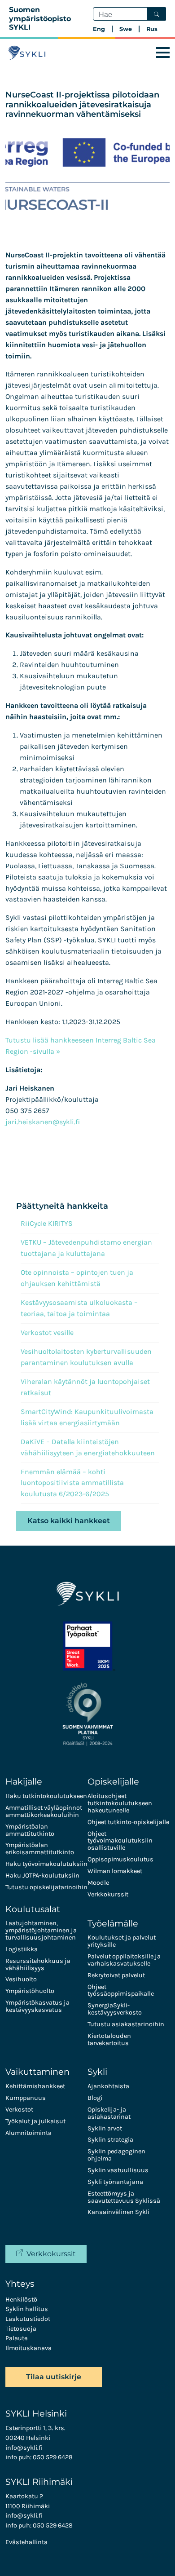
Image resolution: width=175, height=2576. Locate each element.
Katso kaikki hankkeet (69, 1521)
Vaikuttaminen (37, 2072)
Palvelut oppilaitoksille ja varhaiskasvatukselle (124, 1960)
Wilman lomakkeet (115, 1871)
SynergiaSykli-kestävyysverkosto (115, 2009)
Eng (99, 29)
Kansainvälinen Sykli (118, 2212)
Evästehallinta (26, 2542)
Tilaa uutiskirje (54, 2377)
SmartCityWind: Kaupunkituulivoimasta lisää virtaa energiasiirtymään (87, 1417)
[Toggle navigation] (163, 53)
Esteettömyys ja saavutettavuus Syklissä (124, 2197)
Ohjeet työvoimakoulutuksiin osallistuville (120, 1841)
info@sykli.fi (24, 2448)
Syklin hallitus (27, 2309)
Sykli (97, 2072)
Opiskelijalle (113, 1781)
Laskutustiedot (28, 2319)
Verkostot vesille (47, 1332)
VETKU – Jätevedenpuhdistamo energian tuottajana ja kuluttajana (86, 1248)
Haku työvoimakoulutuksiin (46, 1864)
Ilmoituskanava (28, 2348)
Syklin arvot (105, 2128)
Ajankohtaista (108, 2086)
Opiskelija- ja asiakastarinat (109, 2113)
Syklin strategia (110, 2140)
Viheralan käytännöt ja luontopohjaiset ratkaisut (85, 1387)
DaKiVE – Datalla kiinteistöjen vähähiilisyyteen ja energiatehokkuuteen (88, 1447)
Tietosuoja (21, 2329)
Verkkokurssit (108, 1894)
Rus (152, 29)
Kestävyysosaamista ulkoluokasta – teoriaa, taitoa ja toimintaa (79, 1308)
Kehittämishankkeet (35, 2086)
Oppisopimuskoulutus (120, 1859)
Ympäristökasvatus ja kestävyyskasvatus (37, 2006)
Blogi (95, 2098)
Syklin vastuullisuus (118, 2170)
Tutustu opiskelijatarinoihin (46, 1887)
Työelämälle (113, 1923)
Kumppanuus (26, 2098)
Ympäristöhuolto (30, 1991)
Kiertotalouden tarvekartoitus (109, 2039)
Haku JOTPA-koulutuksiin (42, 1876)
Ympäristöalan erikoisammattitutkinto (40, 1849)
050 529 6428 (53, 2457)
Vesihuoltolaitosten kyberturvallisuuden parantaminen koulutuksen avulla (86, 1357)
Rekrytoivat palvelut (116, 1975)
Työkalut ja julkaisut (35, 2121)
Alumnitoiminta (28, 2133)
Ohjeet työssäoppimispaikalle (121, 1991)
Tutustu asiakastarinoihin (126, 2024)
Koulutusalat (33, 1909)
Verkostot (19, 2110)
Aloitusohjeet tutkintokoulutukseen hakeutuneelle (120, 1803)
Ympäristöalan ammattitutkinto (30, 1830)
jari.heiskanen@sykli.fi (43, 1122)
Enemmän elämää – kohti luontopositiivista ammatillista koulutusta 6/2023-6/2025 (72, 1483)
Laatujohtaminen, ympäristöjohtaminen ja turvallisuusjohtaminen (41, 1930)
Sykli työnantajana (115, 2182)
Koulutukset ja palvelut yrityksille (122, 1941)
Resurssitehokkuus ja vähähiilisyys (38, 1964)
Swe (126, 29)
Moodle (98, 1883)
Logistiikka (22, 1949)
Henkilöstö (21, 2300)
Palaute (16, 2338)
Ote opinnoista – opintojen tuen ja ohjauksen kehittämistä (77, 1278)
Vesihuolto (21, 1979)
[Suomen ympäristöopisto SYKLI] (27, 53)
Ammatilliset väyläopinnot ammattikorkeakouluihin (44, 1811)
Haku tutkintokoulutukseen (46, 1796)
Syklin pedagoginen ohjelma (116, 2155)
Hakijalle (24, 1781)
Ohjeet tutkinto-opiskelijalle (128, 1822)
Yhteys (20, 2284)
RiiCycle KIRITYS (47, 1223)
